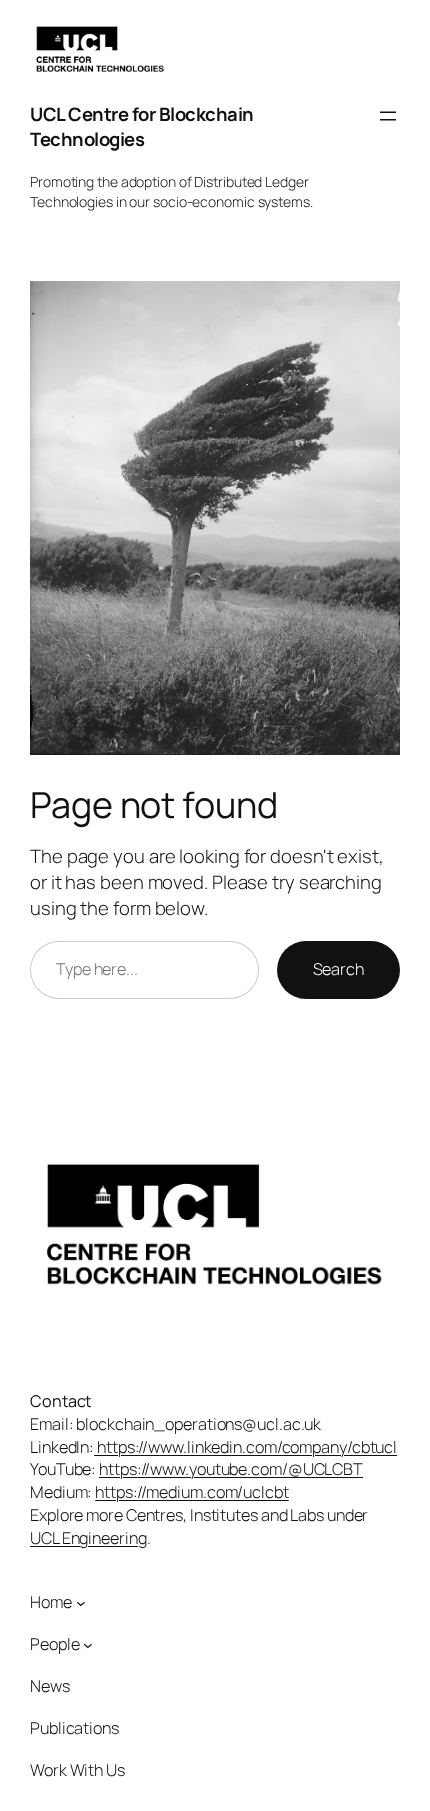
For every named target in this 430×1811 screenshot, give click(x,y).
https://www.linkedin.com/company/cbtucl (245, 1447)
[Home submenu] (81, 1603)
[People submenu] (88, 1644)
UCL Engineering (88, 1538)
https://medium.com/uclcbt (192, 1492)
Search (338, 969)
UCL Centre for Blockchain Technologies (142, 127)
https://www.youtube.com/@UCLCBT (231, 1469)
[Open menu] (388, 116)
